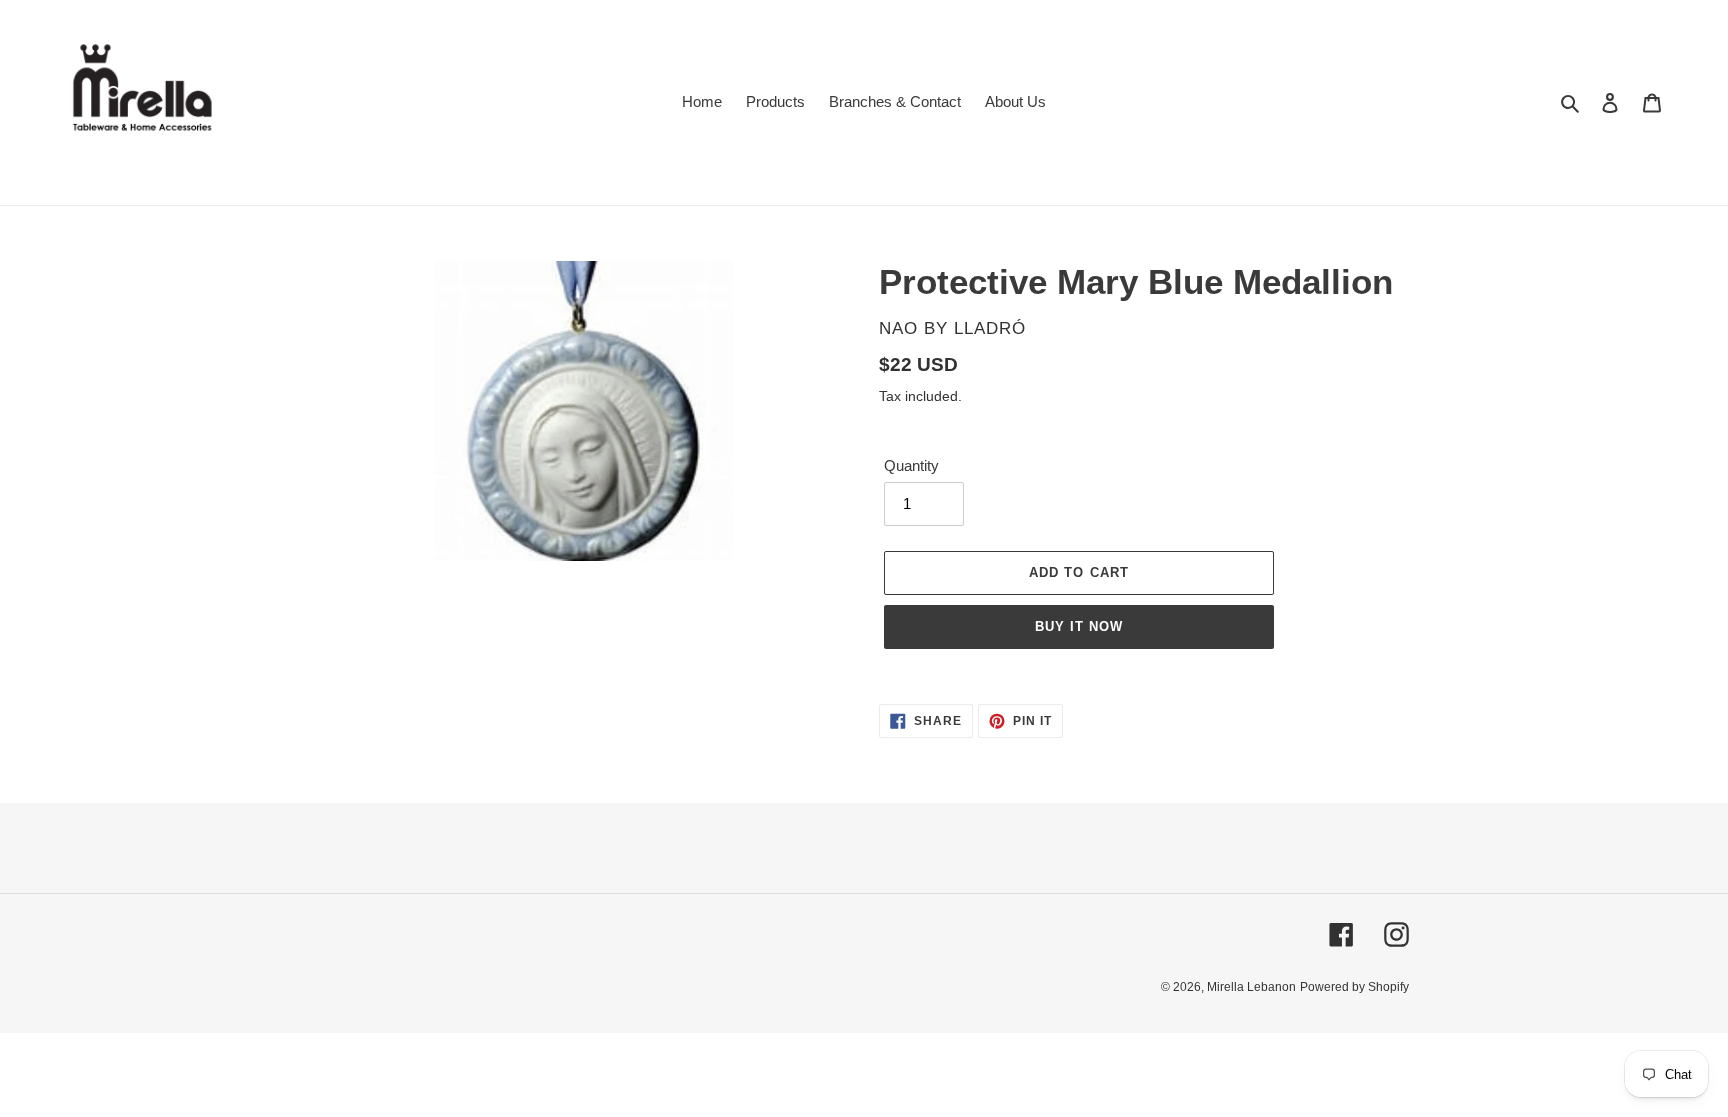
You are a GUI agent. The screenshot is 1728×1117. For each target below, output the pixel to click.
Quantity (911, 465)
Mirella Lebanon (1251, 987)
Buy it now (1079, 626)
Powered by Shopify (1354, 987)
